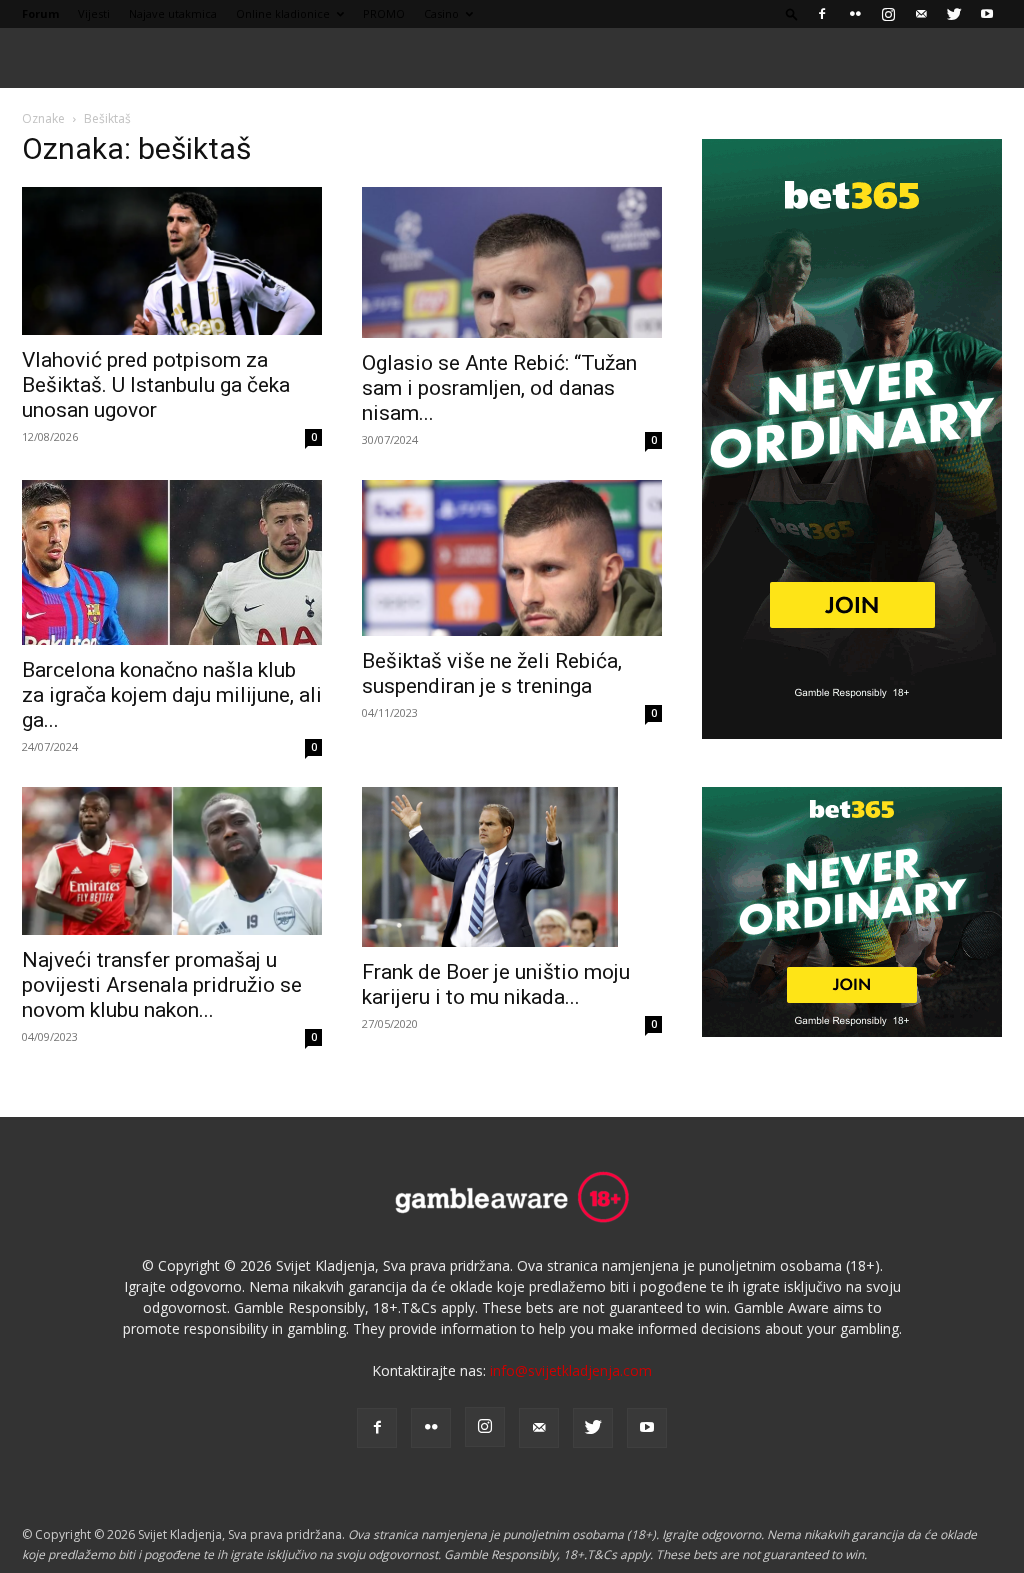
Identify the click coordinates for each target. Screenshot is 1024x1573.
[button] (792, 13)
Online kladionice (283, 13)
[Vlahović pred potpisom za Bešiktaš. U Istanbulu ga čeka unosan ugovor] (172, 261)
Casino (441, 13)
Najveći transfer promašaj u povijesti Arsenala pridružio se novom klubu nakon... (162, 985)
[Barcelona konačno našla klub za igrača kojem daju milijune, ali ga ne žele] (172, 562)
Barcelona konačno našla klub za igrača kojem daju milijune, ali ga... (172, 695)
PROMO (384, 13)
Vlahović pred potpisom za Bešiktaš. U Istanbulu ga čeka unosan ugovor (156, 385)
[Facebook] (822, 14)
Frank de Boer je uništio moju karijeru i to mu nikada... (496, 984)
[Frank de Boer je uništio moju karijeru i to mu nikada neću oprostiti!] (512, 867)
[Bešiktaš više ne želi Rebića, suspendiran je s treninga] (512, 558)
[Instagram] (888, 14)
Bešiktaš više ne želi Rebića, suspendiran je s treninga (492, 673)
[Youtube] (987, 14)
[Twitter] (954, 14)
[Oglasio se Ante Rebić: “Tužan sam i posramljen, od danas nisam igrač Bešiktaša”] (512, 262)
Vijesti (94, 13)
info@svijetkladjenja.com (571, 1370)
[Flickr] (855, 14)
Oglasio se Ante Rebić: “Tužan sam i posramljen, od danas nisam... (499, 388)
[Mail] (921, 14)
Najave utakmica (173, 13)
